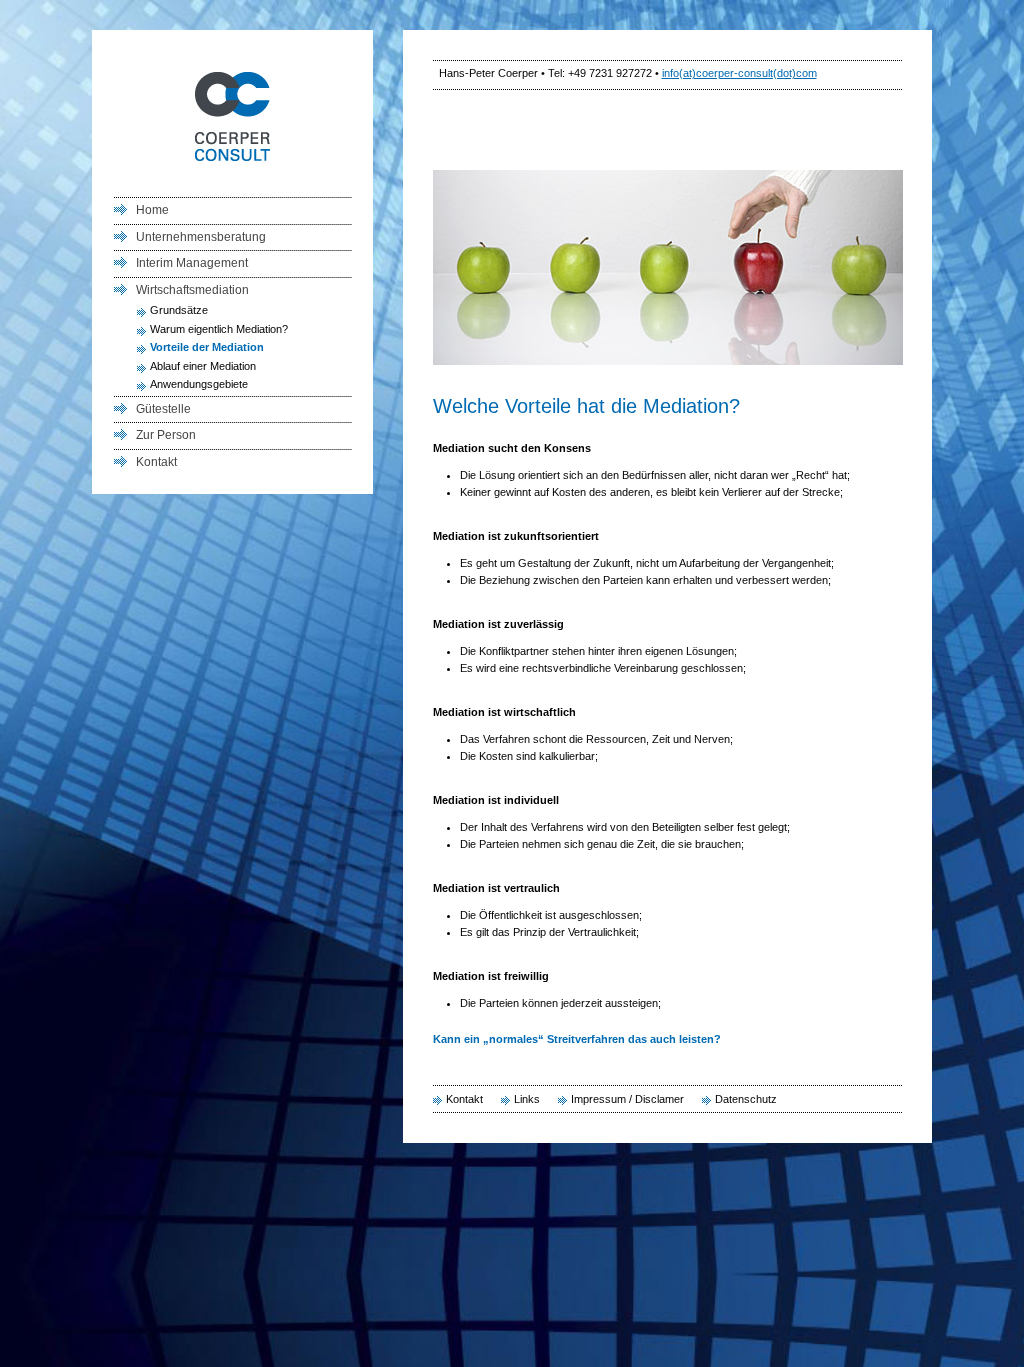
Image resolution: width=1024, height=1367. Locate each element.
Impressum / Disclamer (627, 1099)
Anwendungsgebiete (199, 384)
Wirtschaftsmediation (192, 290)
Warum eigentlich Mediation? (219, 329)
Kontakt (464, 1099)
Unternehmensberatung (201, 237)
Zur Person (166, 435)
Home (152, 210)
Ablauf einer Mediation (203, 366)
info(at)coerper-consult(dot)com (739, 73)
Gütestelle (163, 409)
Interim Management (192, 263)
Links (527, 1099)
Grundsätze (179, 310)
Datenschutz (746, 1099)
